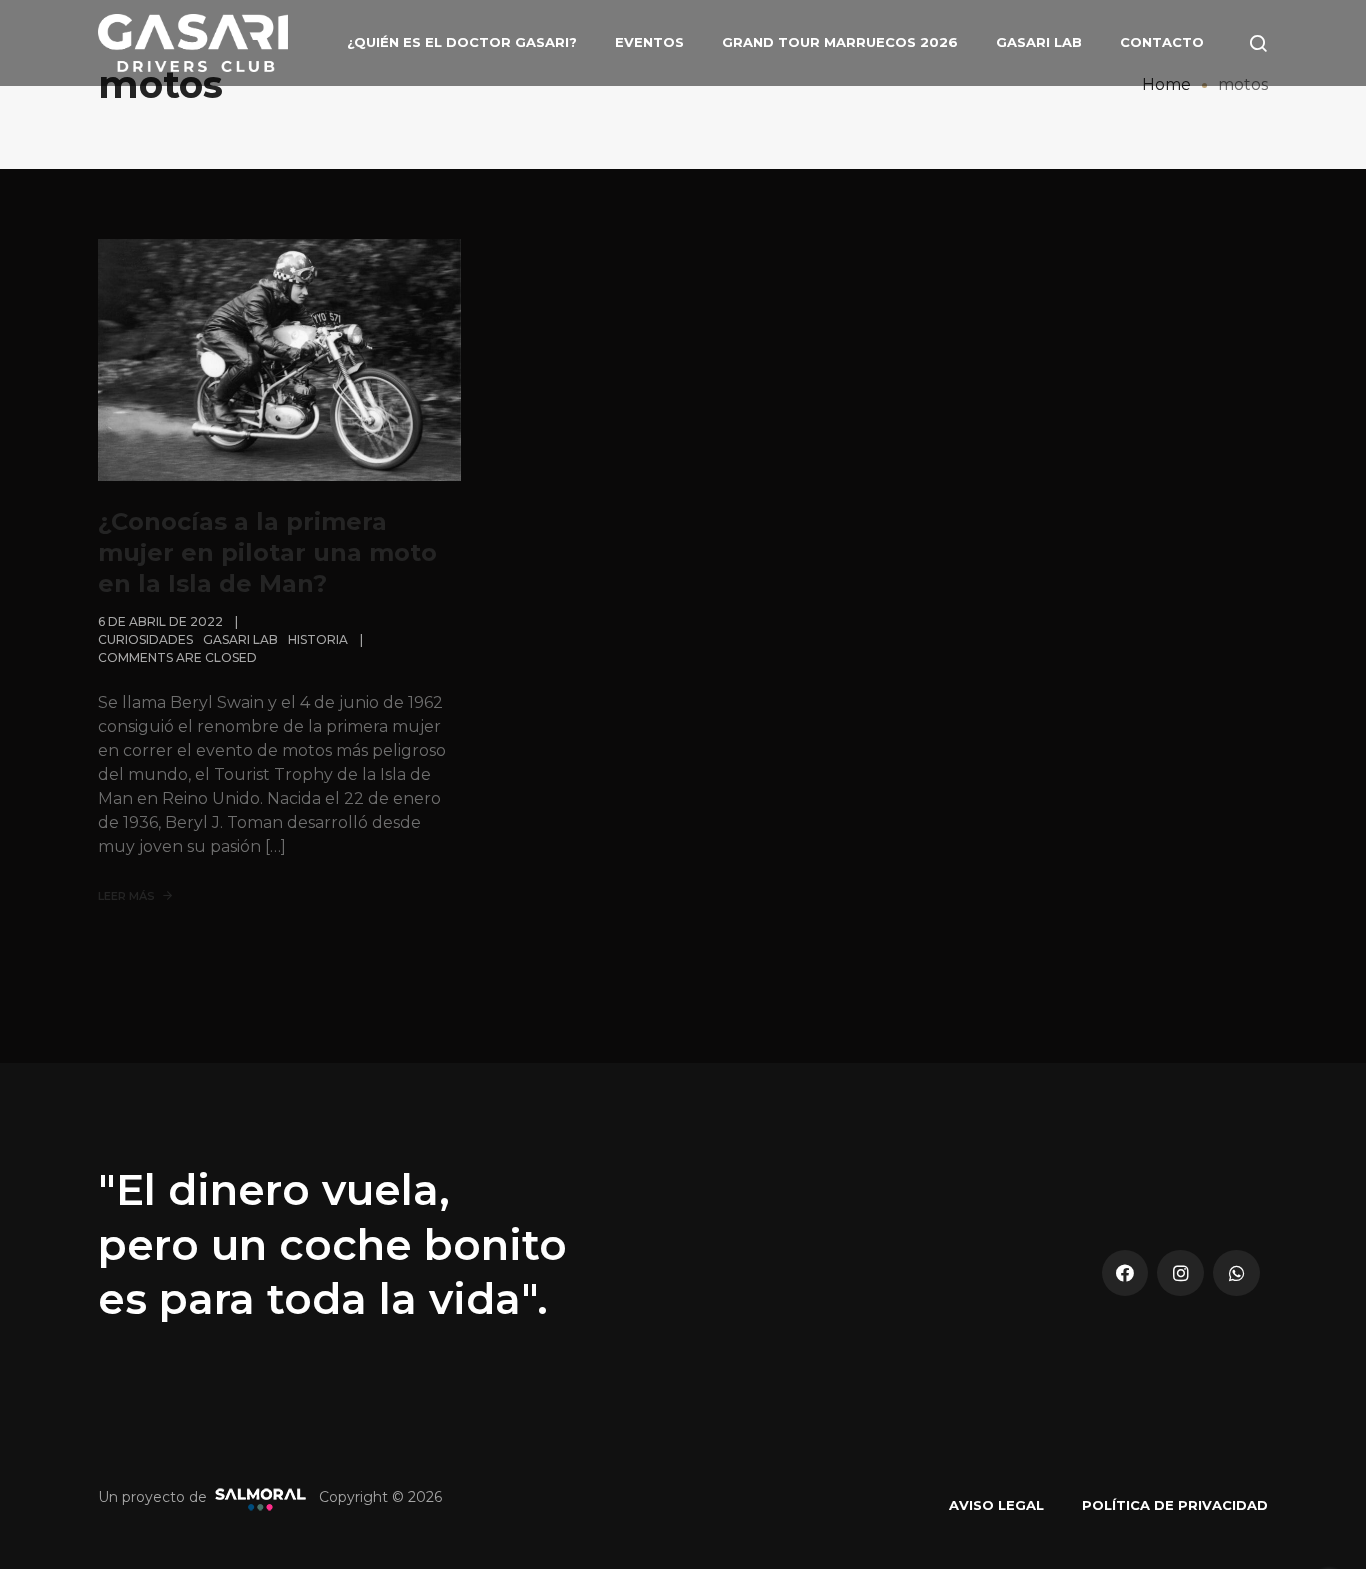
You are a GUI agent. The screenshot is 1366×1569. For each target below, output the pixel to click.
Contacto (1162, 42)
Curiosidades (145, 639)
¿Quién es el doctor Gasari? (462, 42)
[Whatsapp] (1236, 1273)
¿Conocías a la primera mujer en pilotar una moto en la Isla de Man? (267, 552)
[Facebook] (1125, 1273)
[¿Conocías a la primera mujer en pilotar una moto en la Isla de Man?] (279, 359)
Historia (318, 639)
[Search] (1258, 43)
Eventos (649, 42)
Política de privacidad (1175, 1505)
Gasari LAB (1039, 42)
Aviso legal (996, 1505)
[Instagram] (1180, 1273)
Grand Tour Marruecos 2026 (840, 42)
